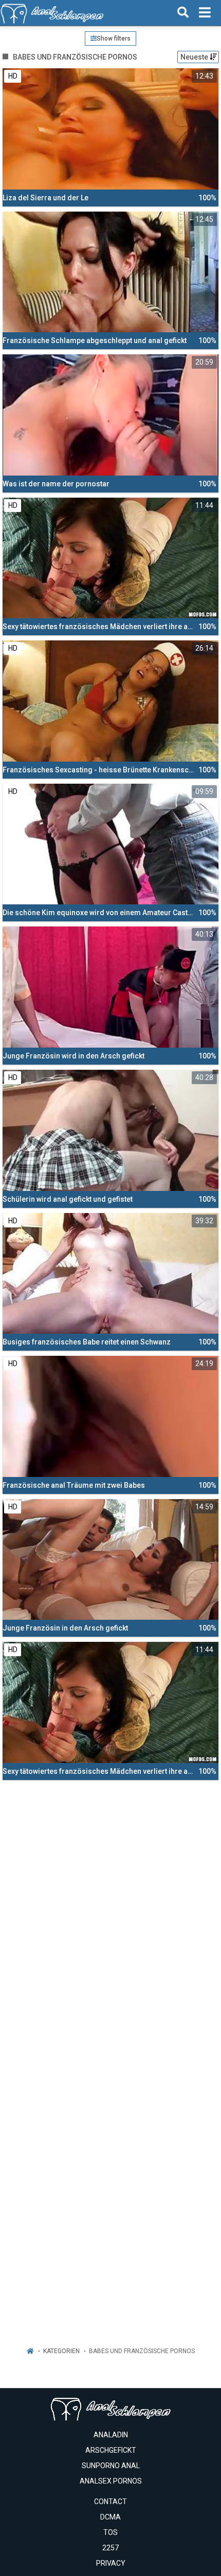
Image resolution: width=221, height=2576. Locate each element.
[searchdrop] (183, 13)
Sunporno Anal (111, 2466)
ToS (110, 2532)
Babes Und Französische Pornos (142, 2351)
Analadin (111, 2435)
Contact (110, 2502)
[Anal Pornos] (52, 13)
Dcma (110, 2517)
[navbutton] (205, 13)
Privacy (111, 2563)
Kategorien (61, 2351)
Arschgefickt (111, 2450)
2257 (110, 2548)
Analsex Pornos (111, 2481)
